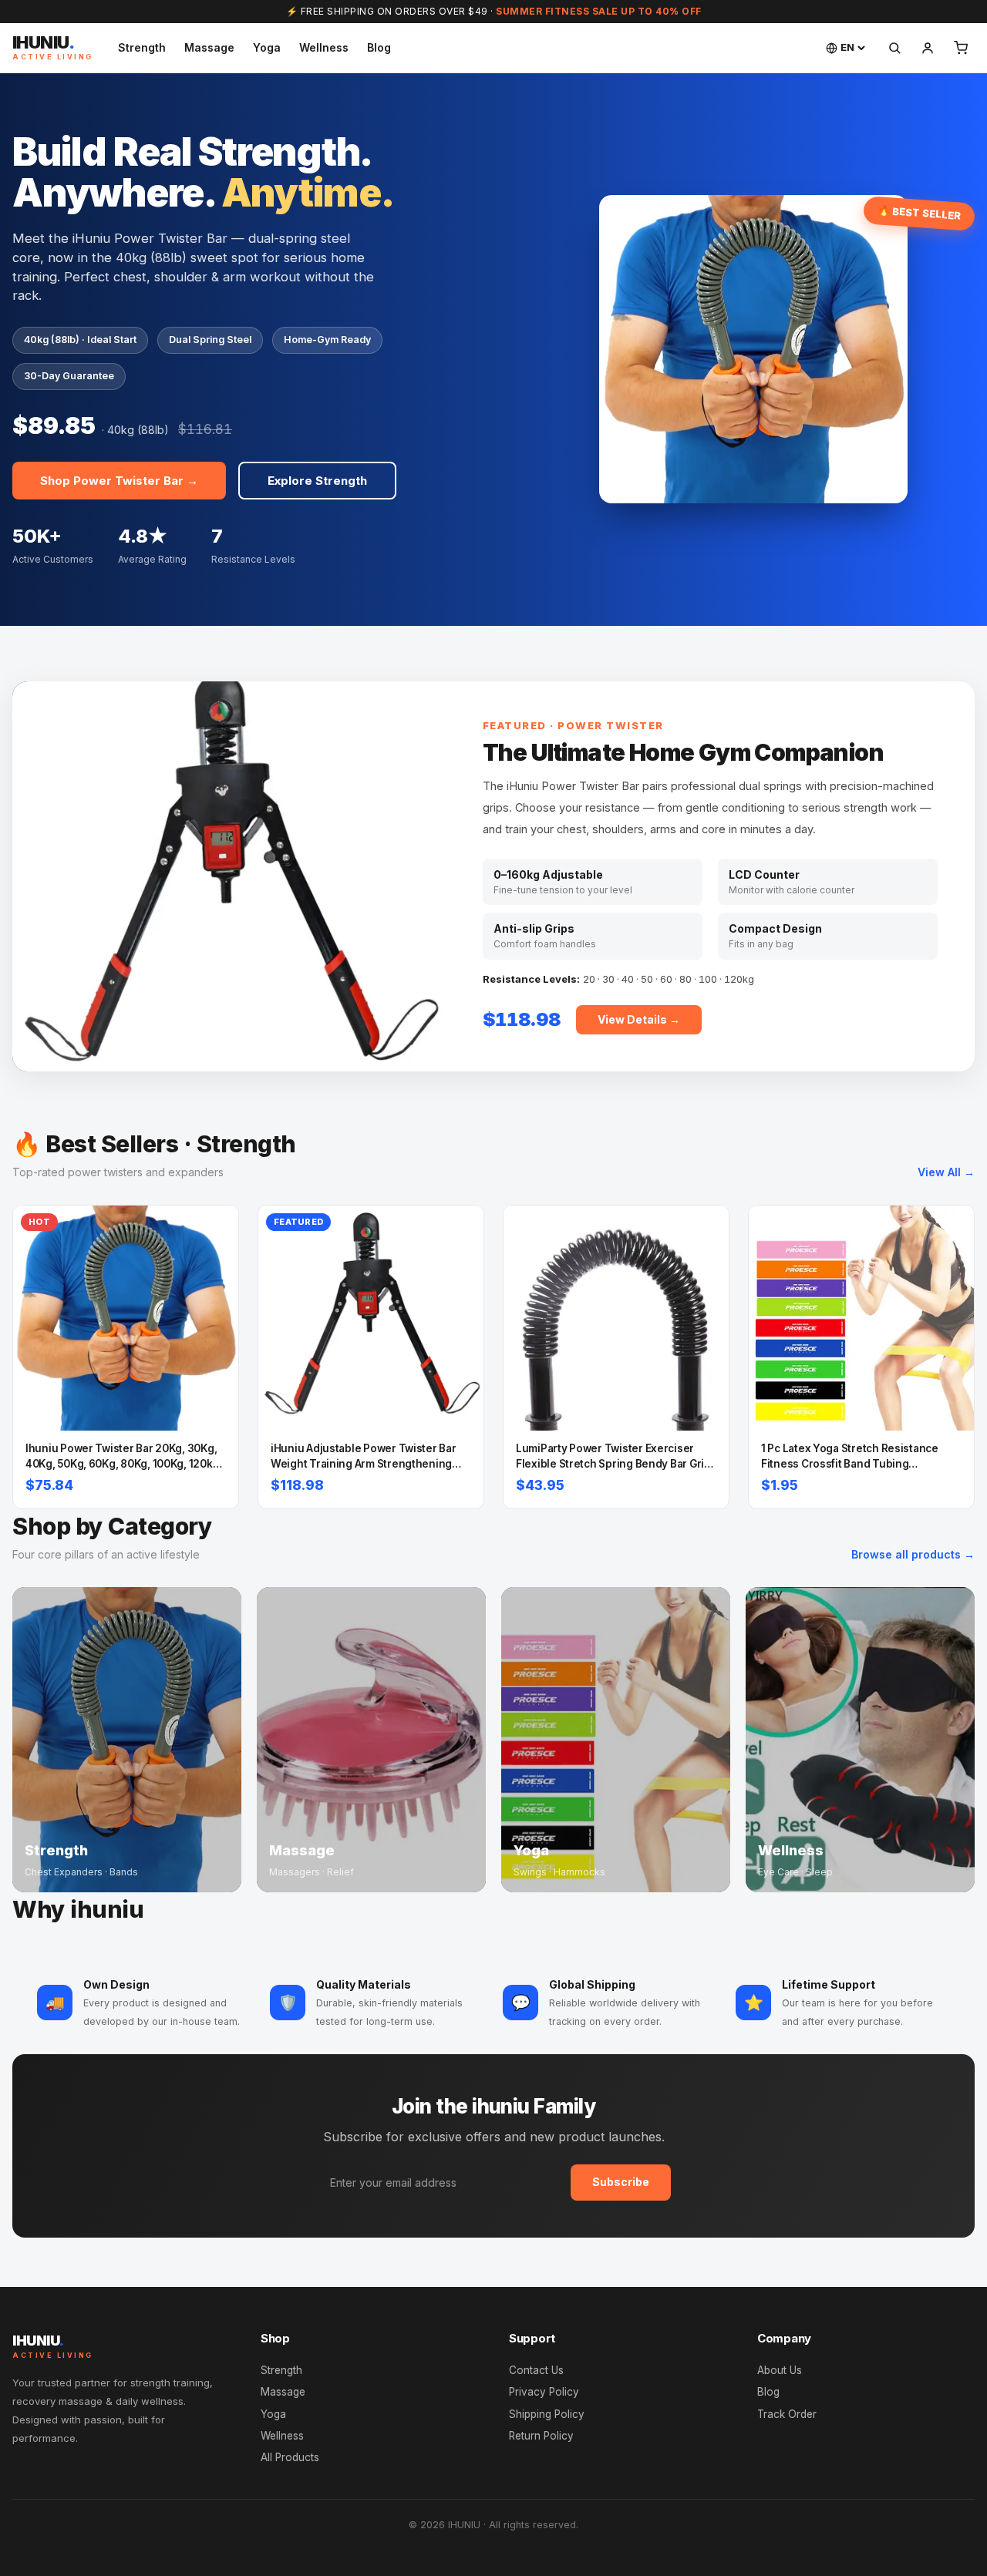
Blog (379, 47)
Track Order (787, 2414)
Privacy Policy (544, 2392)
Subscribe (621, 2182)
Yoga (267, 47)
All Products (290, 2457)
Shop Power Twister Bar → (119, 481)
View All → (946, 1172)
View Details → (639, 1019)
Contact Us (536, 2370)
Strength (142, 47)
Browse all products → (913, 1554)
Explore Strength (317, 481)
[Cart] (961, 48)
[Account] (928, 48)
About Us (780, 2370)
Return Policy (541, 2436)
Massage (209, 47)
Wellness (324, 47)
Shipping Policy (547, 2414)
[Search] (894, 48)
